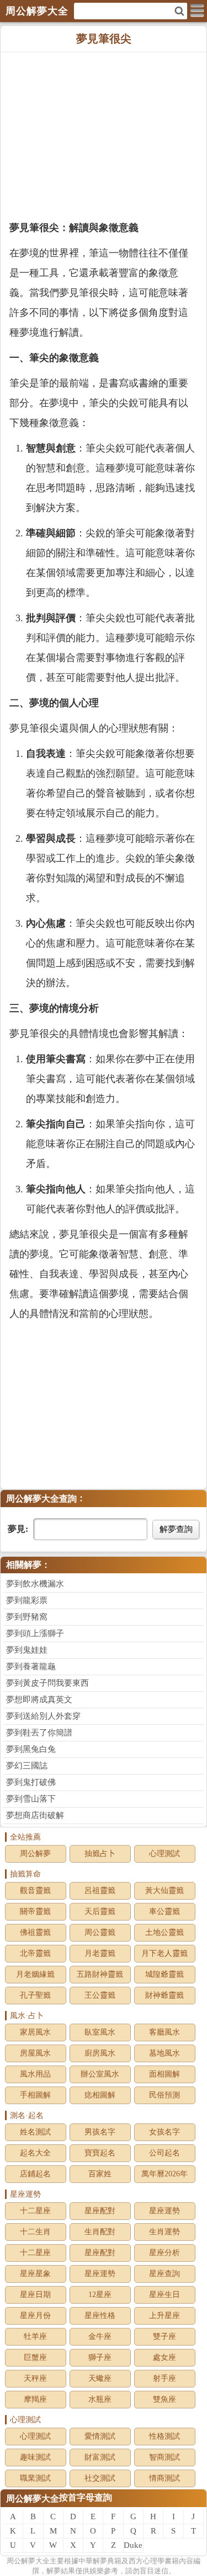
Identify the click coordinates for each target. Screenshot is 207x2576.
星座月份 (35, 2316)
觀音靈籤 (35, 1891)
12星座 (100, 2295)
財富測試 (100, 2457)
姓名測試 (35, 2132)
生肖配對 (100, 2232)
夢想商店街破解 (35, 1815)
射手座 (164, 2378)
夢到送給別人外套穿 (43, 1716)
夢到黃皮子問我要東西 (47, 1683)
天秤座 (35, 2378)
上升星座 (164, 2316)
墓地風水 (164, 2053)
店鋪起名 (35, 2174)
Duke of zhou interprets (134, 2547)
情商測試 (164, 2478)
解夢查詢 (176, 1529)
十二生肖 (35, 2232)
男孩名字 (100, 2132)
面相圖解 (164, 2074)
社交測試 (100, 2478)
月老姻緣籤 (35, 1974)
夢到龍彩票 (27, 1600)
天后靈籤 (100, 1911)
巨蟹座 (35, 2357)
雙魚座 (164, 2399)
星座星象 (35, 2274)
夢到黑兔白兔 (31, 1749)
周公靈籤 (100, 1932)
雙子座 (164, 2336)
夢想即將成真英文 (39, 1700)
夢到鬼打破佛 (31, 1782)
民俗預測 (164, 2095)
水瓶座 (100, 2399)
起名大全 (35, 2153)
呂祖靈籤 (100, 1891)
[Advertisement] (104, 135)
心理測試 (164, 1854)
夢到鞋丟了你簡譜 (39, 1733)
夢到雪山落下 (31, 1799)
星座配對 (100, 2211)
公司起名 (164, 2153)
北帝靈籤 (35, 1953)
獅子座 (100, 2357)
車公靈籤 (164, 1911)
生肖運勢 (164, 2232)
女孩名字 (164, 2132)
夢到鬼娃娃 (27, 1650)
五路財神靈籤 (100, 1974)
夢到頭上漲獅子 (35, 1633)
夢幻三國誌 (27, 1766)
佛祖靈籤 (35, 1932)
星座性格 (100, 2316)
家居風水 (35, 2032)
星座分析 (164, 2253)
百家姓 (100, 2174)
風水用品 (35, 2074)
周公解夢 (35, 1854)
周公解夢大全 (33, 2499)
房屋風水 (35, 2053)
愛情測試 (100, 2436)
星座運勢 (164, 2211)
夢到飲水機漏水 (35, 1584)
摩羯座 (35, 2399)
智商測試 (164, 2457)
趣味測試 (35, 2457)
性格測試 (164, 2436)
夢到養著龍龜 (31, 1666)
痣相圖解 (100, 2095)
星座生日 (164, 2295)
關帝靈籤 (35, 1911)
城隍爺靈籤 (164, 1974)
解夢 (28, 2561)
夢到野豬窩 (27, 1617)
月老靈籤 (100, 1953)
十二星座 (35, 2211)
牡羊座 (35, 2336)
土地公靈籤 (164, 1932)
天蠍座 (100, 2378)
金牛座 (100, 2336)
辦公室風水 (100, 2074)
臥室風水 (100, 2032)
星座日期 (35, 2295)
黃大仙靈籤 (164, 1891)
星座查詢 (164, 2274)
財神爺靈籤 (164, 1995)
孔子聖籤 (35, 1995)
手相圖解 (35, 2095)
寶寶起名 (100, 2153)
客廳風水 (164, 2032)
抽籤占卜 (100, 1854)
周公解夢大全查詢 (41, 1499)
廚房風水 (100, 2053)
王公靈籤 (100, 1995)
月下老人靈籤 (164, 1953)
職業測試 (35, 2478)
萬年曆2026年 (164, 2174)
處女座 (164, 2357)
